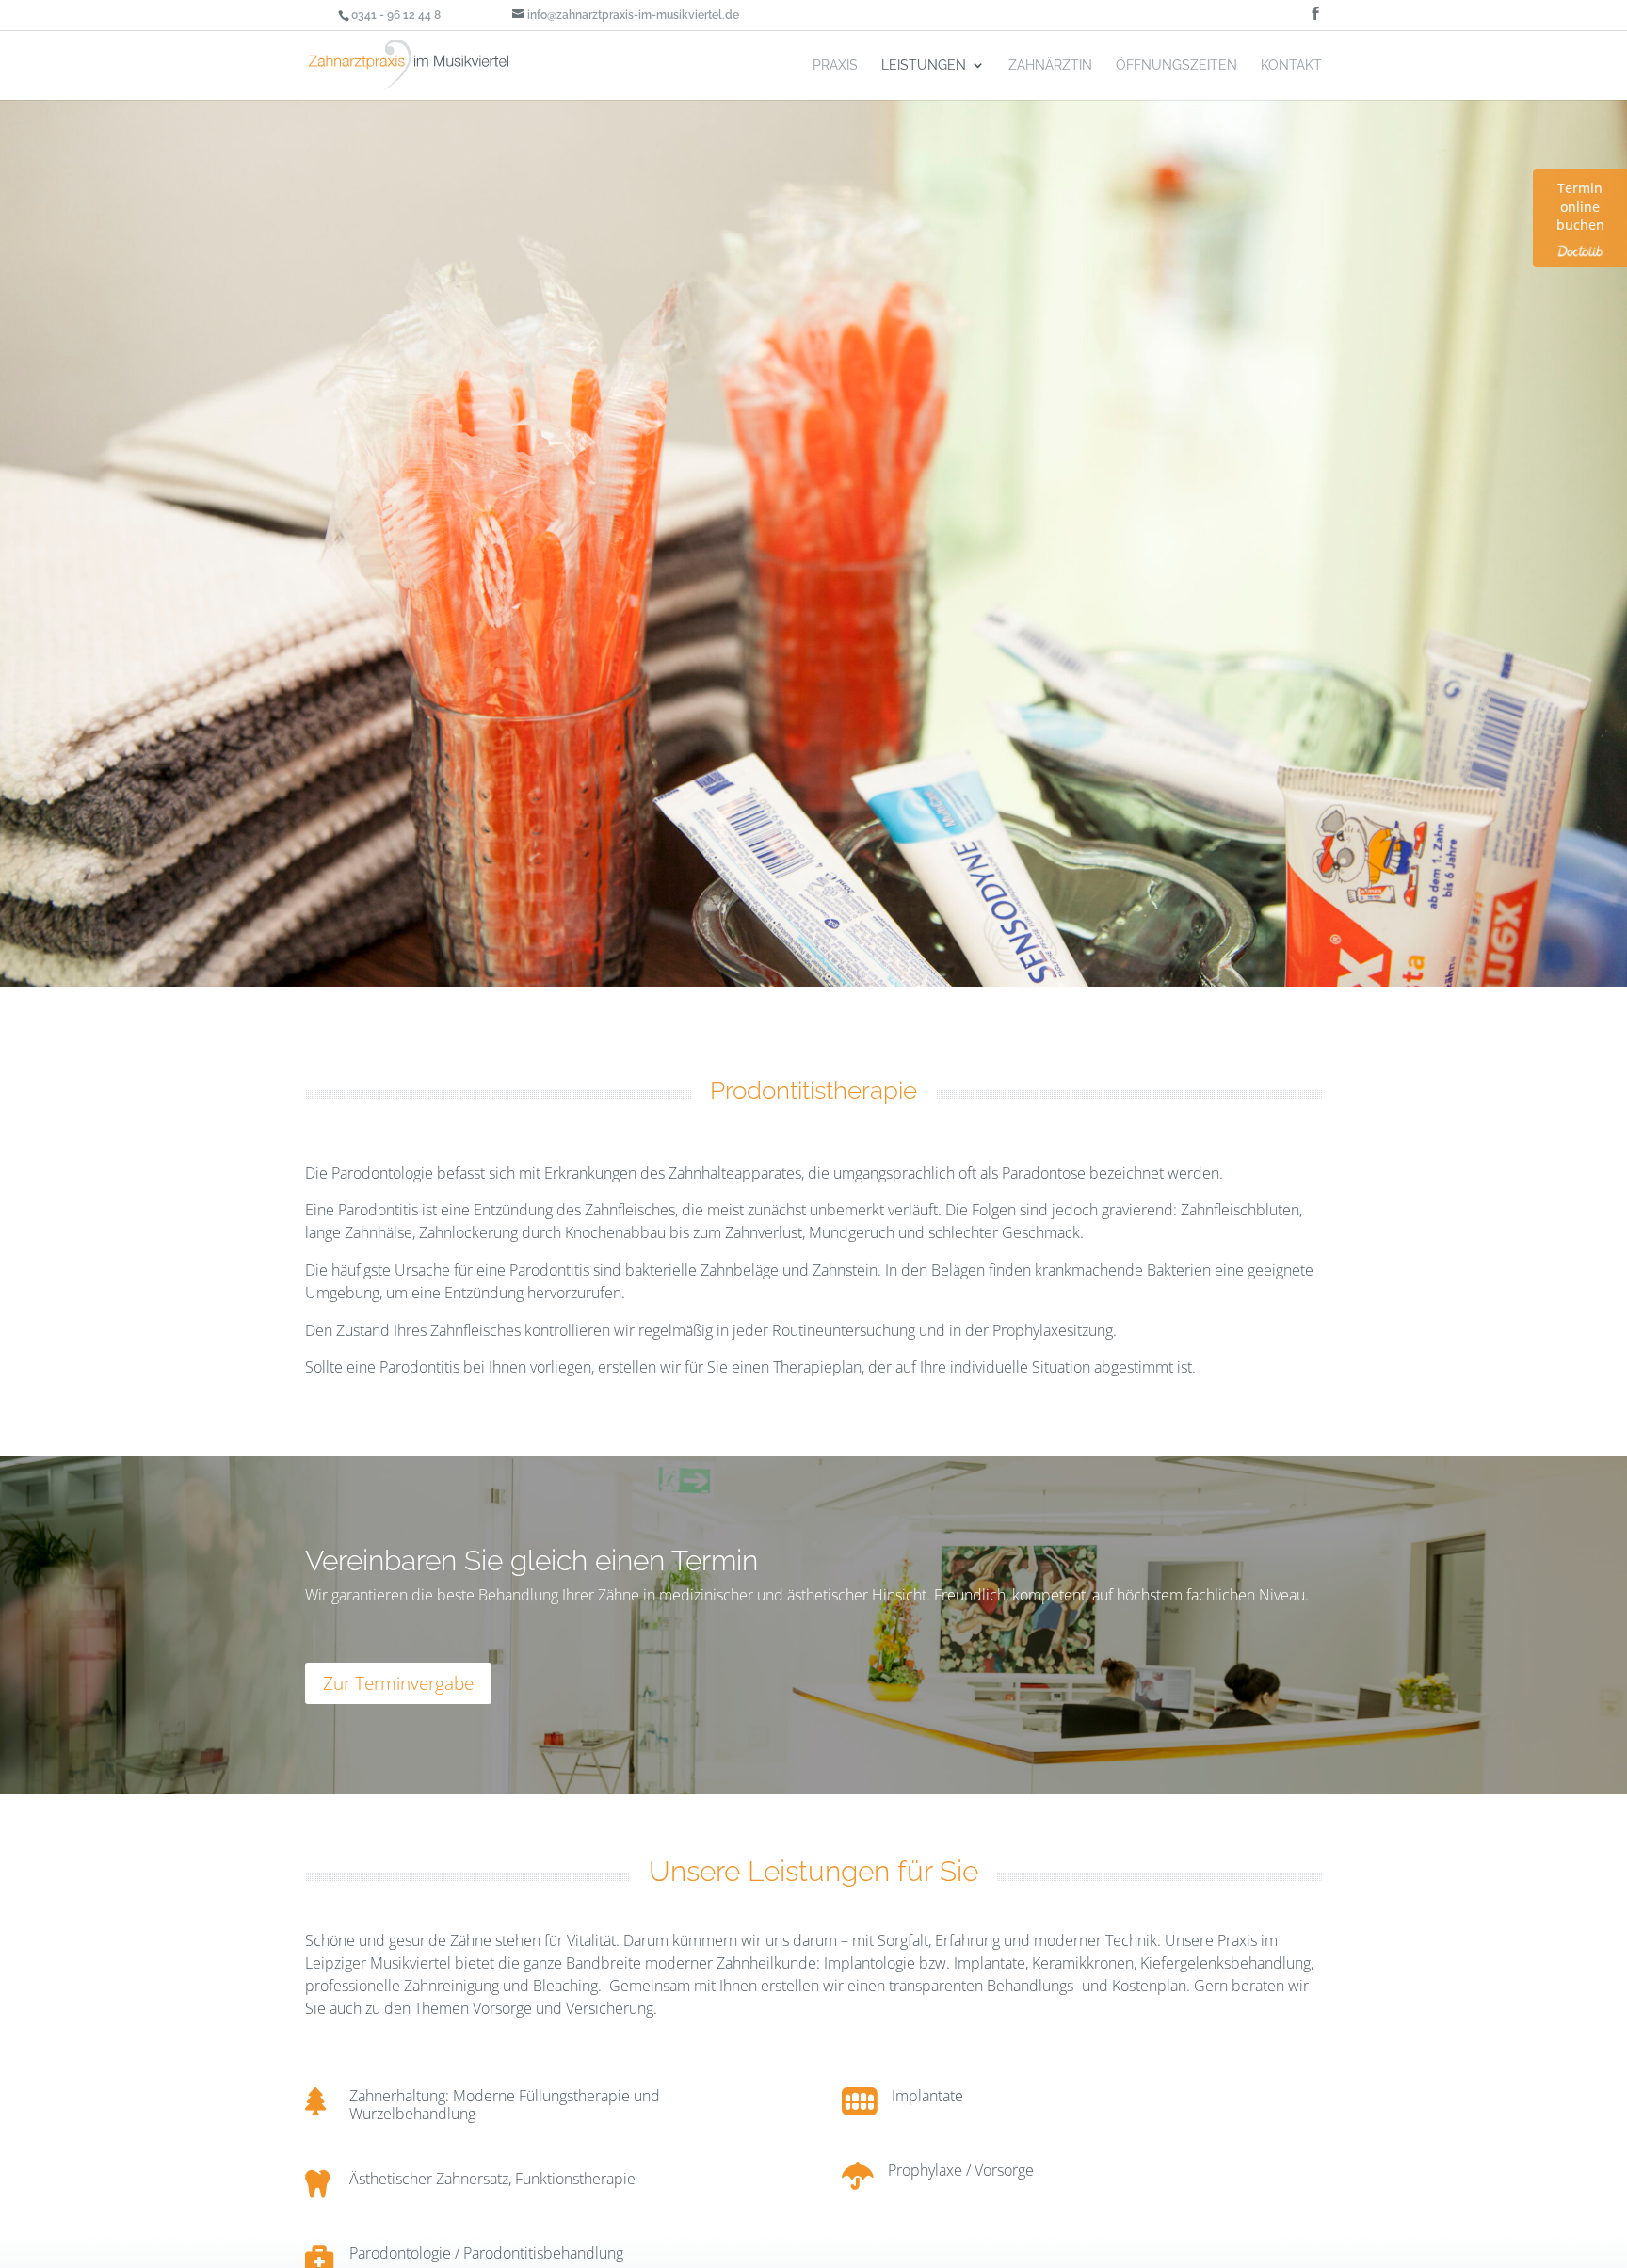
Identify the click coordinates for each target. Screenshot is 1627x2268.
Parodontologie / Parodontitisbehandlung (486, 2253)
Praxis (835, 65)
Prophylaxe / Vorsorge (961, 2170)
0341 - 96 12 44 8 (396, 15)
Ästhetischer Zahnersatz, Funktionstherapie (492, 2179)
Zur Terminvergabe (398, 1683)
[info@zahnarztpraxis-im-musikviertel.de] (1181, 15)
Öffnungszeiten (1176, 65)
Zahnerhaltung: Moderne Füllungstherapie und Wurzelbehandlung (505, 2105)
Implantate (927, 2096)
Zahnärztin (1050, 65)
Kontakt (1291, 65)
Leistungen (924, 65)
